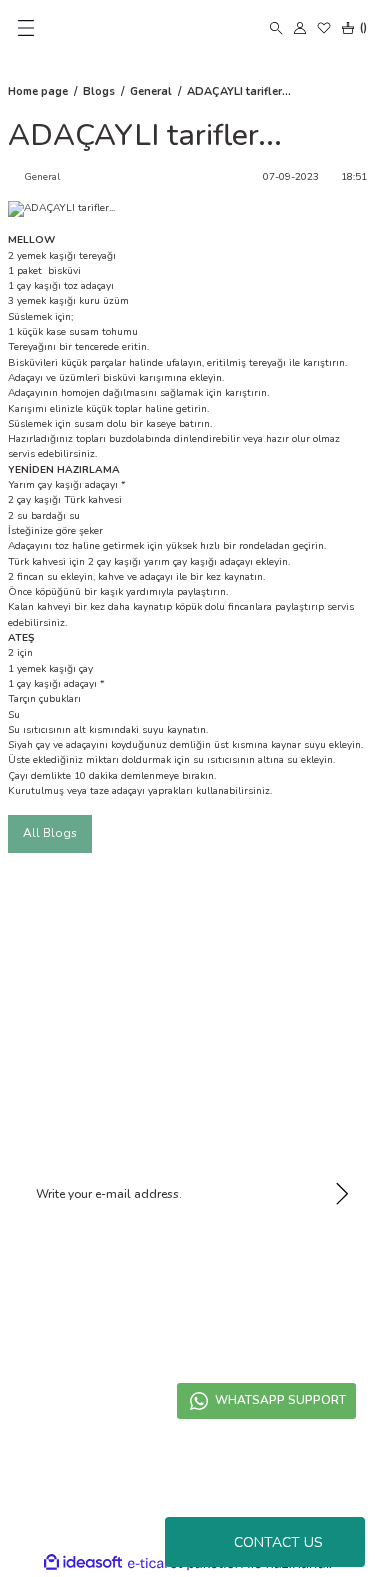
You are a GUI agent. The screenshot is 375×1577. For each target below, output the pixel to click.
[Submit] (342, 1194)
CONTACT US (278, 1542)
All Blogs (50, 833)
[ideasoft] (83, 1563)
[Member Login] (300, 28)
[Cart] (351, 28)
